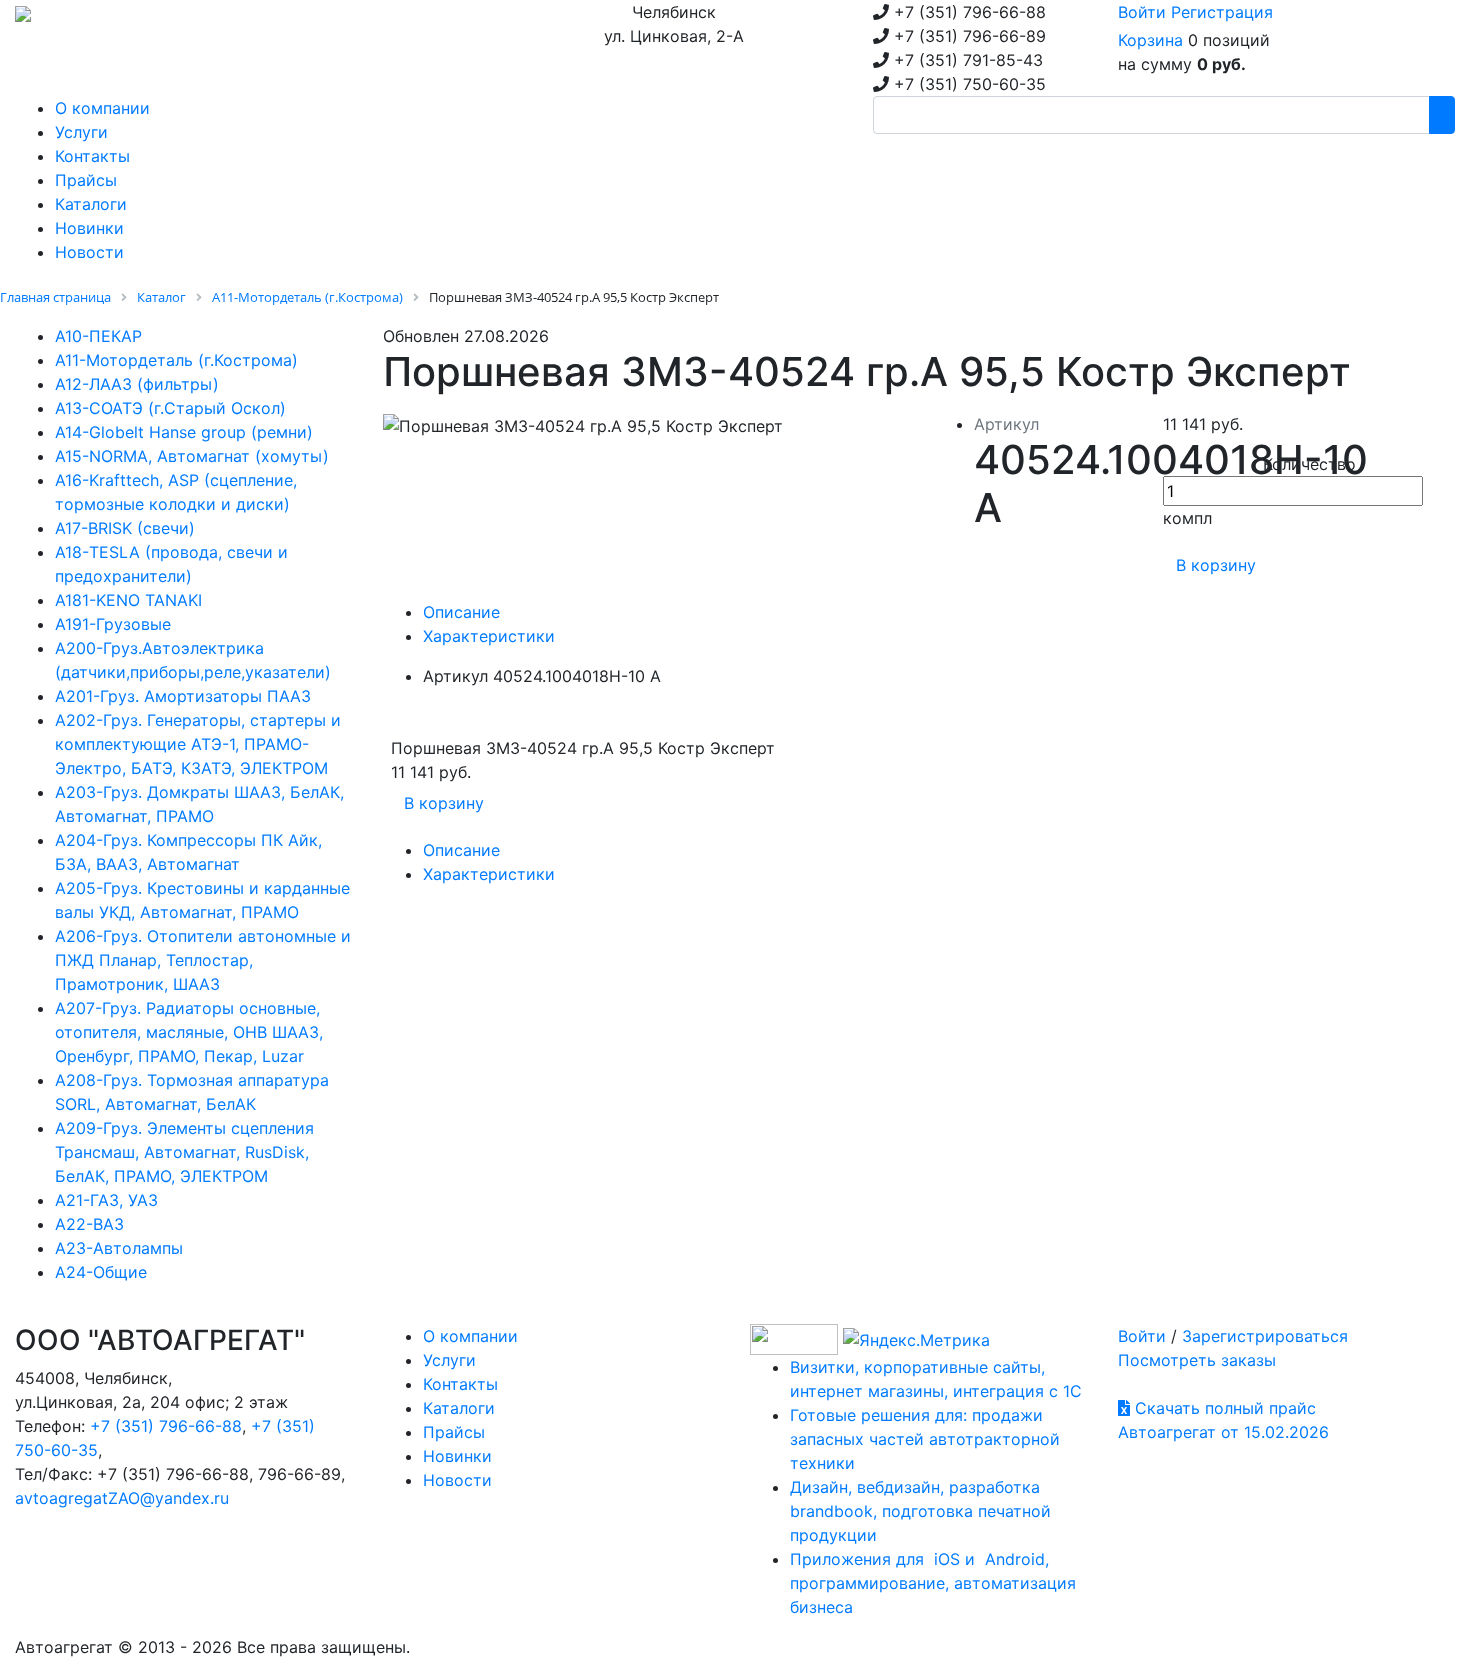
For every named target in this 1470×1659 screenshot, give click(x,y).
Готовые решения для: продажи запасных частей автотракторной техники (925, 1439)
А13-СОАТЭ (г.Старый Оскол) (170, 408)
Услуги (449, 1360)
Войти (1142, 12)
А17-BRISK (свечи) (125, 528)
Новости (457, 1480)
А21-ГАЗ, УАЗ (106, 1200)
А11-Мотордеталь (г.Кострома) (176, 360)
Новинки (457, 1456)
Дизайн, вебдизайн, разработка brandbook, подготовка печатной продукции (920, 1511)
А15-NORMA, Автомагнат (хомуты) (192, 456)
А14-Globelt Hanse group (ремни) (184, 432)
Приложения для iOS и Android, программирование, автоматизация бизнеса (933, 1583)
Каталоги (459, 1408)
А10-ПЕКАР (98, 336)
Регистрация (1222, 12)
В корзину (1216, 565)
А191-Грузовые (113, 624)
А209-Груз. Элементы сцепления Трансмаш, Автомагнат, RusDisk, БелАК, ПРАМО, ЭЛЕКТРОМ (184, 1152)
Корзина (1150, 40)
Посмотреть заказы (1197, 1360)
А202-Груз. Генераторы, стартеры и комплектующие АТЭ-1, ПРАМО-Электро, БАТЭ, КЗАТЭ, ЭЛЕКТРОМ (198, 744)
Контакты (460, 1384)
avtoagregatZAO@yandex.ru (122, 1498)
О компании (470, 1336)
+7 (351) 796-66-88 (166, 1426)
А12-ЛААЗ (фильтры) (137, 384)
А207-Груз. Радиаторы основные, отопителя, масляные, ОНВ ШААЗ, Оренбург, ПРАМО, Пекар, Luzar (189, 1032)
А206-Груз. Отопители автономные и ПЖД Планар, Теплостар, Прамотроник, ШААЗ (203, 960)
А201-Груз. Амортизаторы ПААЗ (183, 696)
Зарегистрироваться (1265, 1336)
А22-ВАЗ (89, 1224)
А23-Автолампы (119, 1248)
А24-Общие (101, 1272)
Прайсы (454, 1432)
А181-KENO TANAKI (128, 600)
